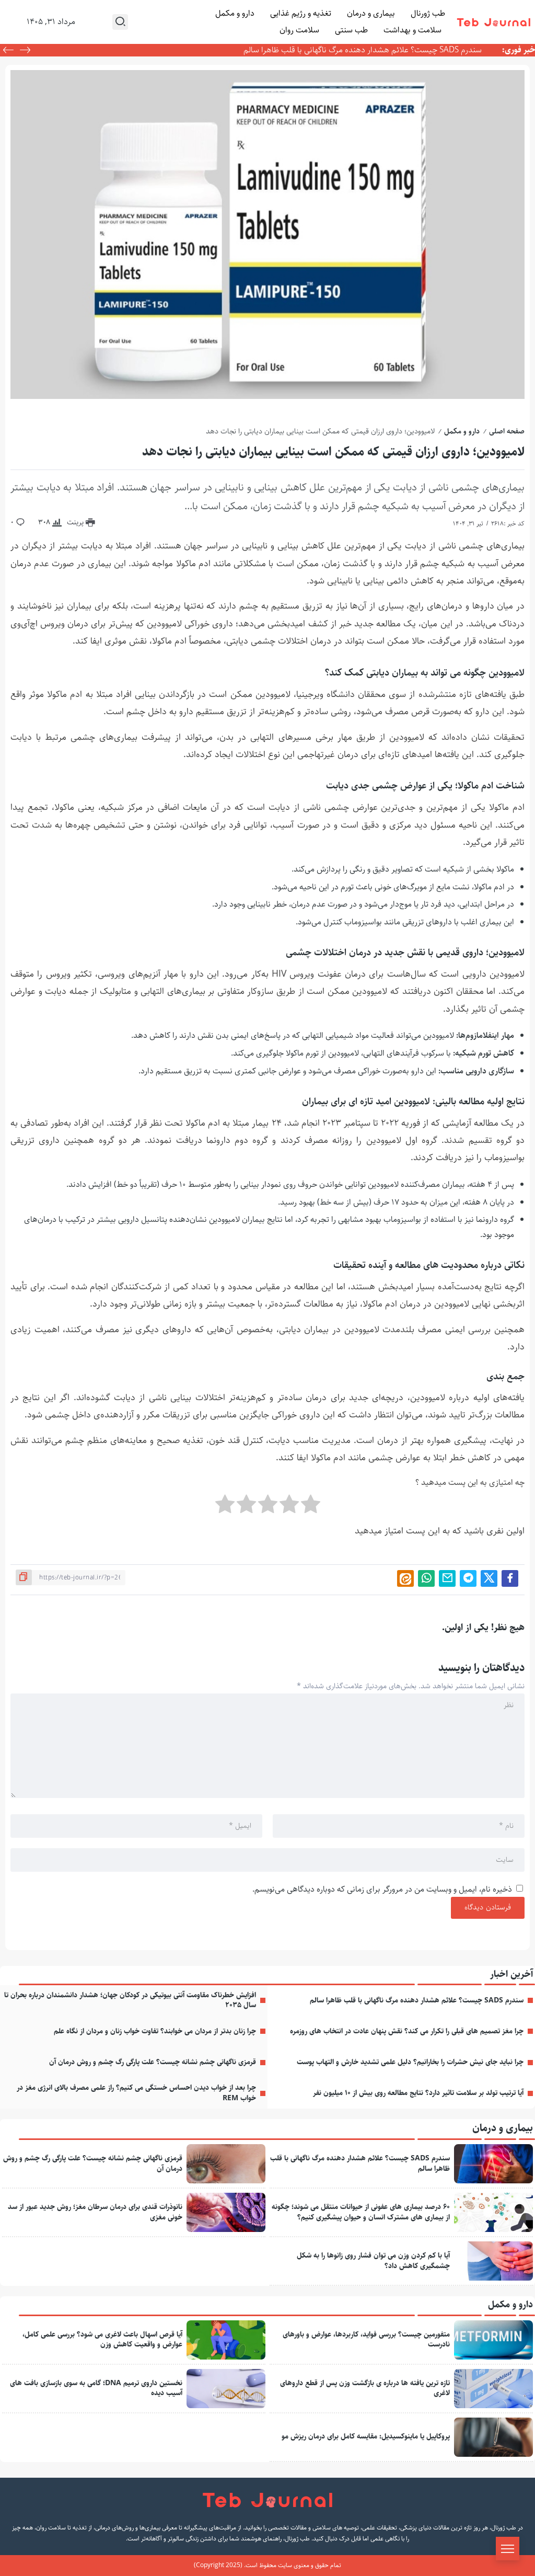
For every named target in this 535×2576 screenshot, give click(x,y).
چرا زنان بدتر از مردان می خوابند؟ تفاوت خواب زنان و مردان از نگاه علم (155, 2031)
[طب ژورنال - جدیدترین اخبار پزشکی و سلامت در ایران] (494, 22)
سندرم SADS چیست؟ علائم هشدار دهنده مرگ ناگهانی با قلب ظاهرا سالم (363, 50)
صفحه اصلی (507, 431)
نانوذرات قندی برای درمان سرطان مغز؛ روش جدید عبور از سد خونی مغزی (95, 2212)
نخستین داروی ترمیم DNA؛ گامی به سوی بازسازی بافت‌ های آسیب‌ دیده (96, 2388)
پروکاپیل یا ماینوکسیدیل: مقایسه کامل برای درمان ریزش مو (366, 2436)
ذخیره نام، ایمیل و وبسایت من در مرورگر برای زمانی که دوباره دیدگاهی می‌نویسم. (382, 1889)
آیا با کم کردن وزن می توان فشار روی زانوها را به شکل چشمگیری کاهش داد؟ (373, 2261)
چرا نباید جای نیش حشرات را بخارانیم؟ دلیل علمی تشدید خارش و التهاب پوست (410, 2062)
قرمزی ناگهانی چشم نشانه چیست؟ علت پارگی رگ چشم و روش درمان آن (153, 2062)
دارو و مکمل (462, 431)
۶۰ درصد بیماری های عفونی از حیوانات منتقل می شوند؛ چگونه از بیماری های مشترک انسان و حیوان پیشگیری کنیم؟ (361, 2212)
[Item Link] (493, 2164)
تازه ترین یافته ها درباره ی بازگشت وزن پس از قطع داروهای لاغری (365, 2388)
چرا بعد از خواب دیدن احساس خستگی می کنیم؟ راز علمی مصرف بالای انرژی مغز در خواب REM (136, 2093)
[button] (8, 51)
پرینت (76, 522)
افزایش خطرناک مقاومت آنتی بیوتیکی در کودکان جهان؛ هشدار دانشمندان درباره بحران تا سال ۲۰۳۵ (130, 2000)
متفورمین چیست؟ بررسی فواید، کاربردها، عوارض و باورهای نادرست (366, 2340)
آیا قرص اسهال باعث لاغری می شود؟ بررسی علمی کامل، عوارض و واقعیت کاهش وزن (102, 2340)
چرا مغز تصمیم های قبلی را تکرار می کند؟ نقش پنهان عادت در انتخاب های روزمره (407, 2031)
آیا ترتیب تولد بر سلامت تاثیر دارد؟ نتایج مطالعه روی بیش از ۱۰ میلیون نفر (418, 2093)
